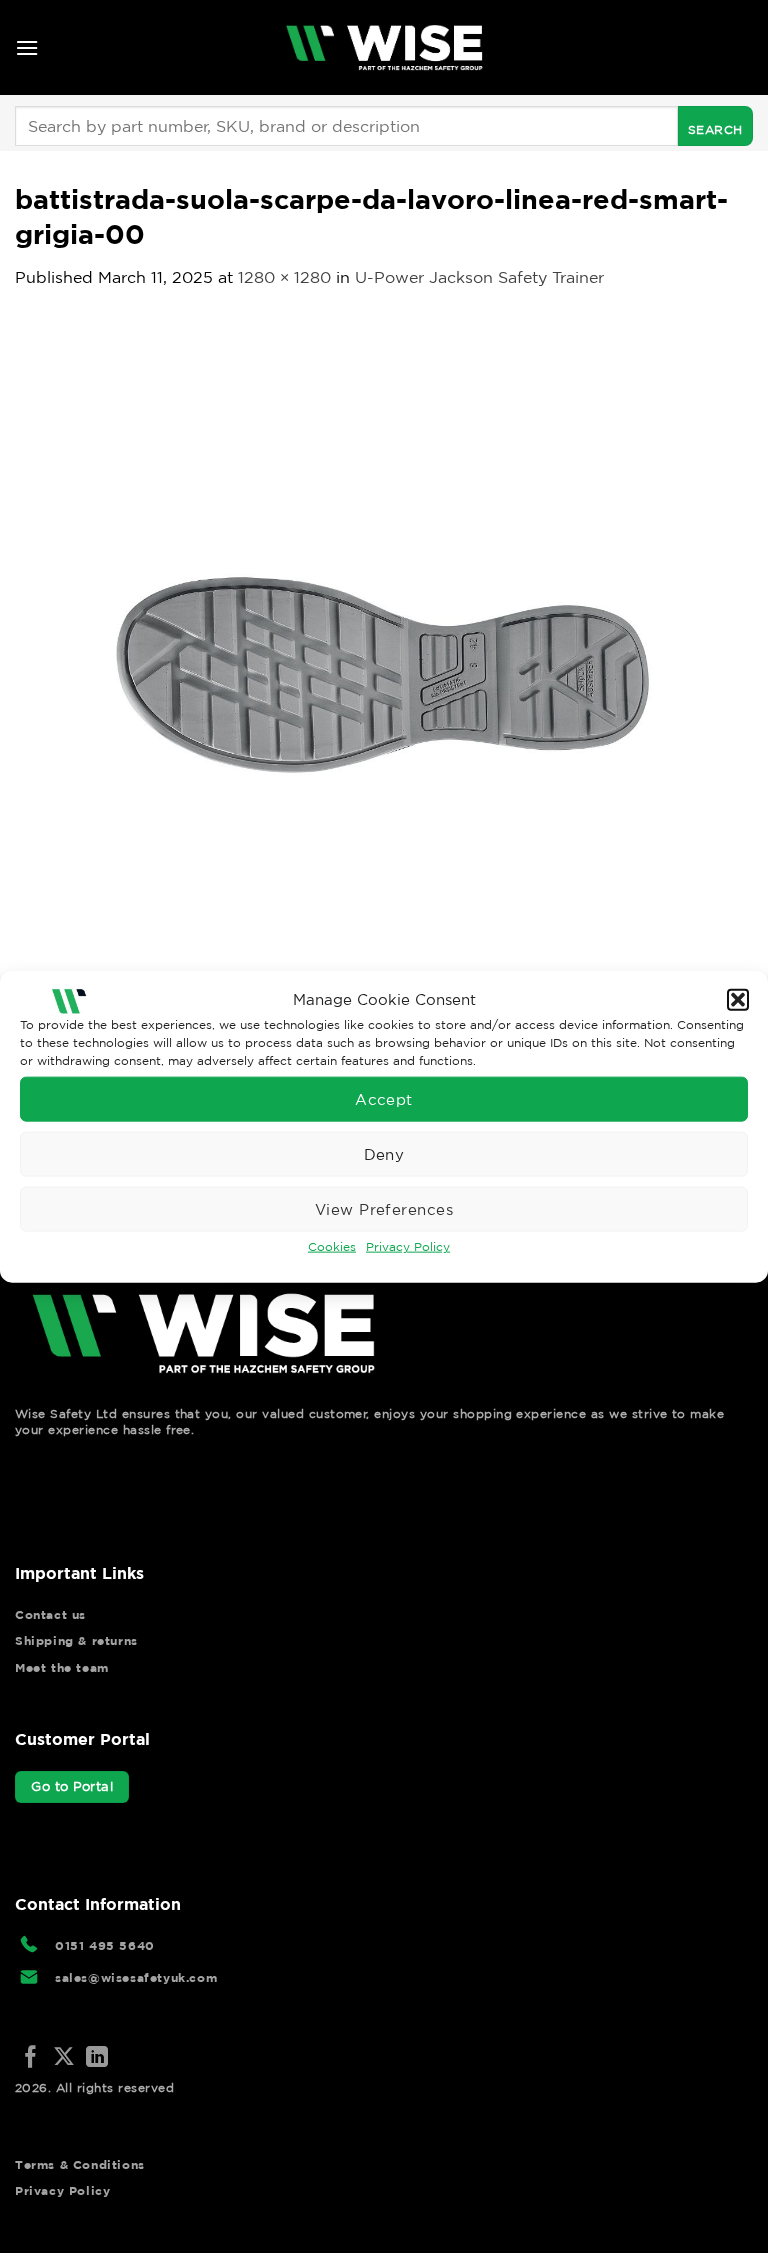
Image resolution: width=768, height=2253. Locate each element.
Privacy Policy (408, 1246)
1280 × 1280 (284, 277)
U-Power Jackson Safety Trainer (479, 277)
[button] (738, 999)
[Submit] (715, 126)
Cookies (332, 1246)
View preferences (384, 1208)
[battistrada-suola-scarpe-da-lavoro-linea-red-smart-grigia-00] (384, 682)
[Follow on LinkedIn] (97, 2058)
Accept (384, 1098)
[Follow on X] (64, 2058)
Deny (384, 1153)
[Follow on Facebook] (31, 2058)
